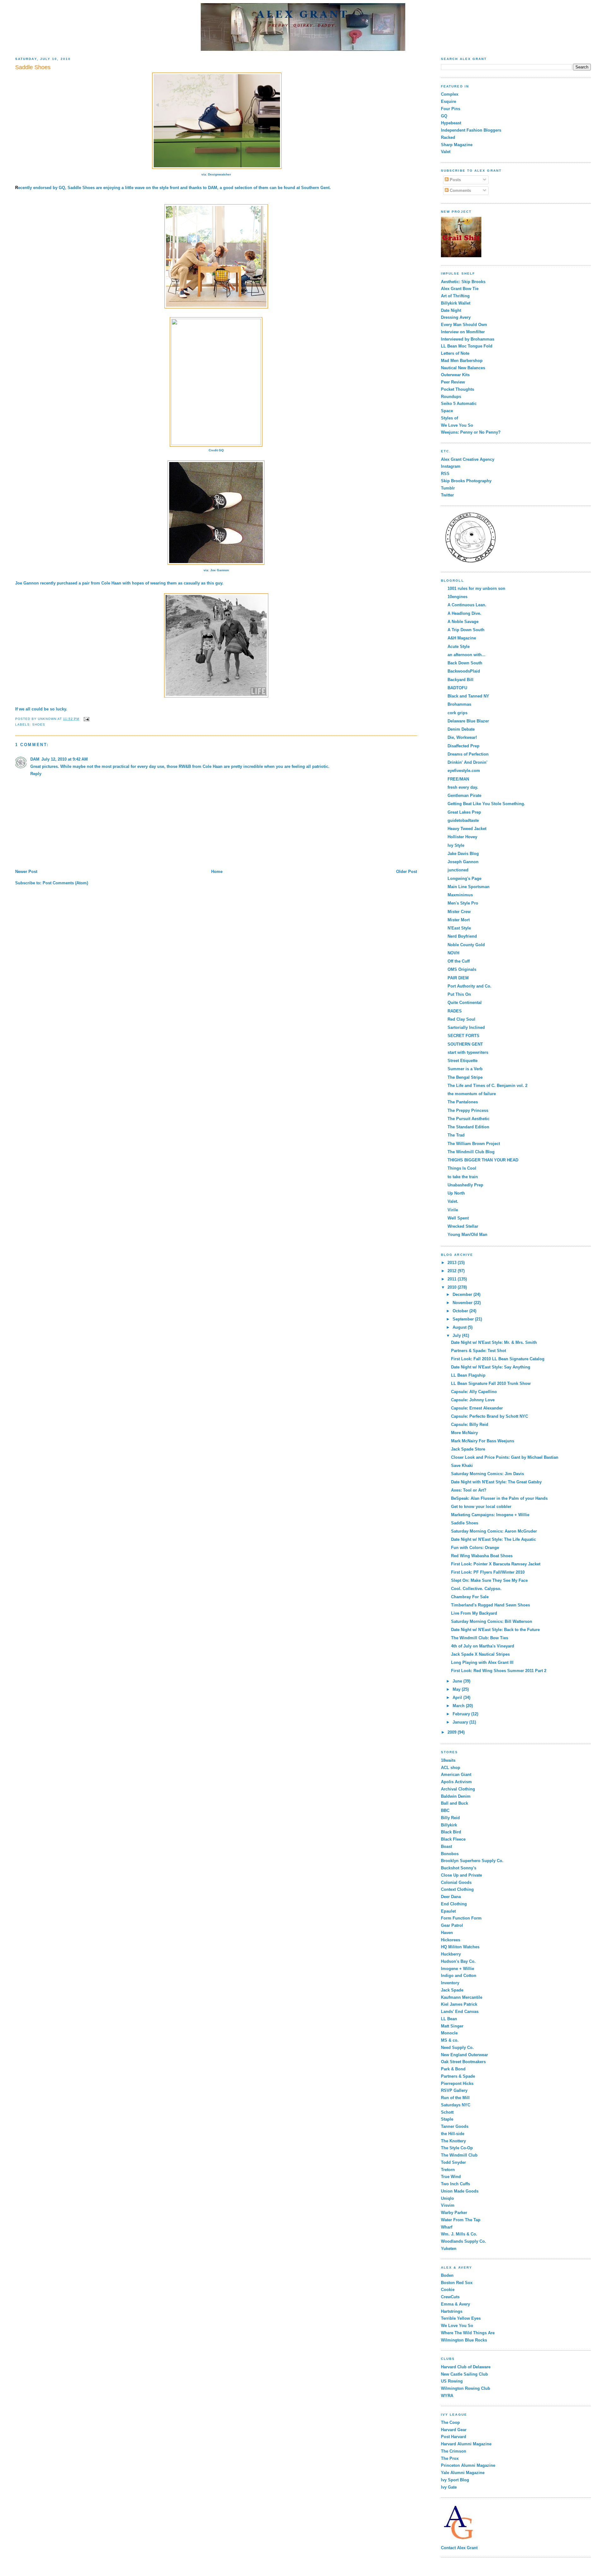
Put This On (459, 994)
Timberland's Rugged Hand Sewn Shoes (490, 1605)
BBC (445, 1810)
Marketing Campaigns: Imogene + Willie (490, 1515)
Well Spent (458, 1218)
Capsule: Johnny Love (473, 1400)
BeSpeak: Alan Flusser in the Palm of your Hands (499, 1498)
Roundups (451, 397)
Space (447, 411)
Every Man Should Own (464, 325)
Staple (447, 2119)
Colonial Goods (456, 1882)
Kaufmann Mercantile (462, 1997)
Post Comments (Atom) (65, 883)
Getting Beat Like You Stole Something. (486, 804)
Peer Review (453, 382)
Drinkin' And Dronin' (467, 762)
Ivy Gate (449, 2487)
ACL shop (451, 1768)
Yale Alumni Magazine (463, 2473)
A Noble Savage (463, 622)
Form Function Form (461, 1918)
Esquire (449, 101)
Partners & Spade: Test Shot (478, 1351)
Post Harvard (454, 2437)
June (458, 1681)
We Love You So (457, 425)
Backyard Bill (460, 680)
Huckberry (451, 1954)
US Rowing (452, 2381)
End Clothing (454, 1904)
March (459, 1706)
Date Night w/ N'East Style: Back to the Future (495, 1630)
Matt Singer (452, 2026)
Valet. (453, 1201)
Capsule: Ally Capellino (474, 1392)
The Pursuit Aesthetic (469, 1119)
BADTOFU (457, 688)
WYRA (447, 2396)
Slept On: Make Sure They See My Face (489, 1580)
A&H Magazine (462, 638)
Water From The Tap (461, 2220)
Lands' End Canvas (460, 2012)
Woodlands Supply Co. (463, 2241)
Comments (460, 190)
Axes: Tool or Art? (469, 1490)
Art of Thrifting (455, 296)
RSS (445, 474)
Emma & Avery (455, 2304)
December (463, 1294)
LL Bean (449, 2019)
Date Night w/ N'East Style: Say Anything (491, 1367)
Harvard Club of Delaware (466, 2367)
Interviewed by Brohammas (468, 339)
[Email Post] (86, 719)
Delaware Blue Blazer (468, 721)
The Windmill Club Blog (471, 1152)
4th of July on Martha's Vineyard (483, 1646)
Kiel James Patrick (459, 2004)
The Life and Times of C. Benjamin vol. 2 (487, 1086)
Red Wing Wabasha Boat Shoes (482, 1556)
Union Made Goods (460, 2191)
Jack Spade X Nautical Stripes (480, 1654)
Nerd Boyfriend (462, 936)
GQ (62, 188)
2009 (453, 1732)
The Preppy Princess (468, 1110)
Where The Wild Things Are (468, 2333)
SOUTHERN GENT (465, 1044)
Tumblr (448, 488)
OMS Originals (462, 969)
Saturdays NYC (456, 2105)
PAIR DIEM (458, 978)
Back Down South (465, 663)
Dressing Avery (456, 317)
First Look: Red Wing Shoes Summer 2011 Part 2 (499, 1671)
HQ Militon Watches (460, 1947)
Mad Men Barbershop (462, 361)
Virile (453, 1210)
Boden (447, 2275)
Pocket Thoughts (457, 389)
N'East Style (459, 928)
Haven (447, 1933)
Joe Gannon (220, 570)
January (461, 1722)
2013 (453, 1263)
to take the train (463, 1177)
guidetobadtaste (463, 820)
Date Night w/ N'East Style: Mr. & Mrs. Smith (494, 1342)
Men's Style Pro (463, 903)
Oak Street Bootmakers (463, 2062)
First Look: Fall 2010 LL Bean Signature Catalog (498, 1359)
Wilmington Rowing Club (466, 2388)
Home (217, 872)
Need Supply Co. (457, 2048)
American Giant (456, 1775)
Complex (450, 94)
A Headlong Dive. (464, 613)
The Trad (456, 1135)
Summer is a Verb (465, 1069)
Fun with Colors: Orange (475, 1548)
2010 (453, 1287)
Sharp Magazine (457, 145)
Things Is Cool (462, 1168)
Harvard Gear (454, 2430)
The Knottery (453, 2141)
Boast (446, 1846)
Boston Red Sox (457, 2283)
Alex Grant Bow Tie (460, 289)
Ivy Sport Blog (455, 2480)
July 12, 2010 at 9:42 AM (65, 759)
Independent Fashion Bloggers (471, 130)
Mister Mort (459, 920)
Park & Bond (453, 2069)
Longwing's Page (464, 878)
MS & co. (450, 2040)
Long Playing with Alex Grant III (482, 1662)
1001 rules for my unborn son (476, 588)
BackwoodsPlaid (464, 671)
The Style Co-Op (457, 2148)
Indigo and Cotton (459, 1976)
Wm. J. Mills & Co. (459, 2234)
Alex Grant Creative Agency (468, 459)
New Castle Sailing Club (464, 2374)
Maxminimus (460, 895)
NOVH (453, 953)
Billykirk (449, 1825)
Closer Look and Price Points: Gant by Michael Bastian (505, 1457)
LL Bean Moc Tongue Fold (467, 346)
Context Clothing (457, 1889)
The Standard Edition (468, 1127)
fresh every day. (463, 787)
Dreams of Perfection (468, 754)
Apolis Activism (456, 1782)
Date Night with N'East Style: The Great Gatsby (496, 1482)
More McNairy (464, 1433)
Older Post (407, 872)
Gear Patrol (452, 1925)
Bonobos (450, 1854)
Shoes (39, 724)
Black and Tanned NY (468, 696)
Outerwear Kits (455, 375)
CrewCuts (450, 2297)
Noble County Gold (466, 945)
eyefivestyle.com (464, 771)
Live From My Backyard (474, 1613)
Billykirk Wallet (456, 303)
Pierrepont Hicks (457, 2083)
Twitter (447, 495)
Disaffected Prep (463, 746)
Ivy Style (456, 845)
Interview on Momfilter (463, 332)
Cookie (448, 2290)
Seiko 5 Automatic (459, 404)
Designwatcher (220, 174)
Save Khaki (462, 1466)
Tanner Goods (455, 2126)
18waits (448, 1760)
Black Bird (451, 1832)
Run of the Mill (455, 2098)
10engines (457, 597)
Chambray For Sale (470, 1597)
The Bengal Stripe (465, 1077)
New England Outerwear (464, 2055)
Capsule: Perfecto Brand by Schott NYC (490, 1416)
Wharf (447, 2227)
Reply (36, 774)
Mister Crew (459, 912)
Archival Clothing (458, 1789)
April (458, 1698)
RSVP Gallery (454, 2090)
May (457, 1689)
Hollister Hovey (462, 837)
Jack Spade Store (468, 1449)
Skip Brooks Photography (466, 481)
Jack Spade (452, 1990)
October (461, 1311)
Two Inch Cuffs (455, 2184)
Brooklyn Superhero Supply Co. (472, 1861)
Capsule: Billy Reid (470, 1425)
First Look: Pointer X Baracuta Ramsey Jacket (496, 1564)
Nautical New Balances (463, 368)
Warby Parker (454, 2213)
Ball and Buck (454, 1803)
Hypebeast (451, 123)
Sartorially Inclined (466, 1027)
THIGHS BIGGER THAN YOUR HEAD (483, 1160)
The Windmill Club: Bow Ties (480, 1638)
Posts (455, 180)
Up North (456, 1193)
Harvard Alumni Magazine (466, 2444)
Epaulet (448, 1911)
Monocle (449, 2033)
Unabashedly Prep (465, 1185)
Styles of (449, 418)
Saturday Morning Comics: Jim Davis (487, 1474)
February (462, 1714)
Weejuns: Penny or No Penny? (471, 432)
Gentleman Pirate (464, 795)
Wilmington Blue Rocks (464, 2340)
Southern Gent (315, 188)
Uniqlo (447, 2198)
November (463, 1303)
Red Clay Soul (461, 1019)
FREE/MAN (458, 779)
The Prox (450, 2458)
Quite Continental (465, 1003)
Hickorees (451, 1940)
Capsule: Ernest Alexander (477, 1408)
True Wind (451, 2177)
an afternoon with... (466, 655)
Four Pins (451, 109)
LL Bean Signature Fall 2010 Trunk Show (491, 1383)
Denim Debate (461, 729)
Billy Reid (450, 1818)
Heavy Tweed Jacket (467, 829)
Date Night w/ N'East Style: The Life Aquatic (493, 1539)
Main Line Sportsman (469, 887)
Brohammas (459, 704)
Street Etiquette (463, 1061)
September (464, 1319)
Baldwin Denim (456, 1796)
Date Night (451, 310)
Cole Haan (111, 583)
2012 (453, 1271)
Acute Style (459, 647)
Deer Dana (451, 1897)
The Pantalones (463, 1102)
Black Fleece (453, 1839)
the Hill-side (453, 2134)
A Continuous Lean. (467, 605)
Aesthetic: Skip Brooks (463, 282)
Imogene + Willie (457, 1969)
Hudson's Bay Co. (458, 1961)
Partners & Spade (458, 2076)
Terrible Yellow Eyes (461, 2318)
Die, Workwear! (462, 737)
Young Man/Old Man (467, 1235)
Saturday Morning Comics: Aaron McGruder (494, 1531)
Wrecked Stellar (463, 1226)
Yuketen (449, 2249)
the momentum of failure (472, 1094)
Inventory (450, 1983)
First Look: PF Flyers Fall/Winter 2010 (488, 1572)
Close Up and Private (461, 1875)
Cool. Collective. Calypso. (476, 1589)
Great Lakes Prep (464, 812)
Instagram (451, 466)
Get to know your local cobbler (481, 1507)
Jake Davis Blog (463, 854)
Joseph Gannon (463, 862)
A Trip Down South (466, 630)
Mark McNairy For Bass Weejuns (483, 1441)
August (460, 1327)
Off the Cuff (459, 961)
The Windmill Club (459, 2155)
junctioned (458, 870)
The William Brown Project (474, 1144)
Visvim (448, 2205)
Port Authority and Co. (469, 986)
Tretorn (448, 2170)
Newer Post (26, 872)
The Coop (450, 2422)
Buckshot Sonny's (459, 1868)
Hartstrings (452, 2311)
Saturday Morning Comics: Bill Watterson (492, 1621)
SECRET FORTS (463, 1036)
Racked (448, 137)
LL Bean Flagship (468, 1375)
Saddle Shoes (465, 1523)
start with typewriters (468, 1052)
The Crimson (454, 2451)
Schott (447, 2112)
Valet (446, 152)
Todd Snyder (453, 2162)
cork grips (457, 713)
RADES (455, 1011)
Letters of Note (455, 353)
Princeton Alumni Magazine (468, 2465)
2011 (453, 1279)
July (457, 1335)
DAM (213, 188)
